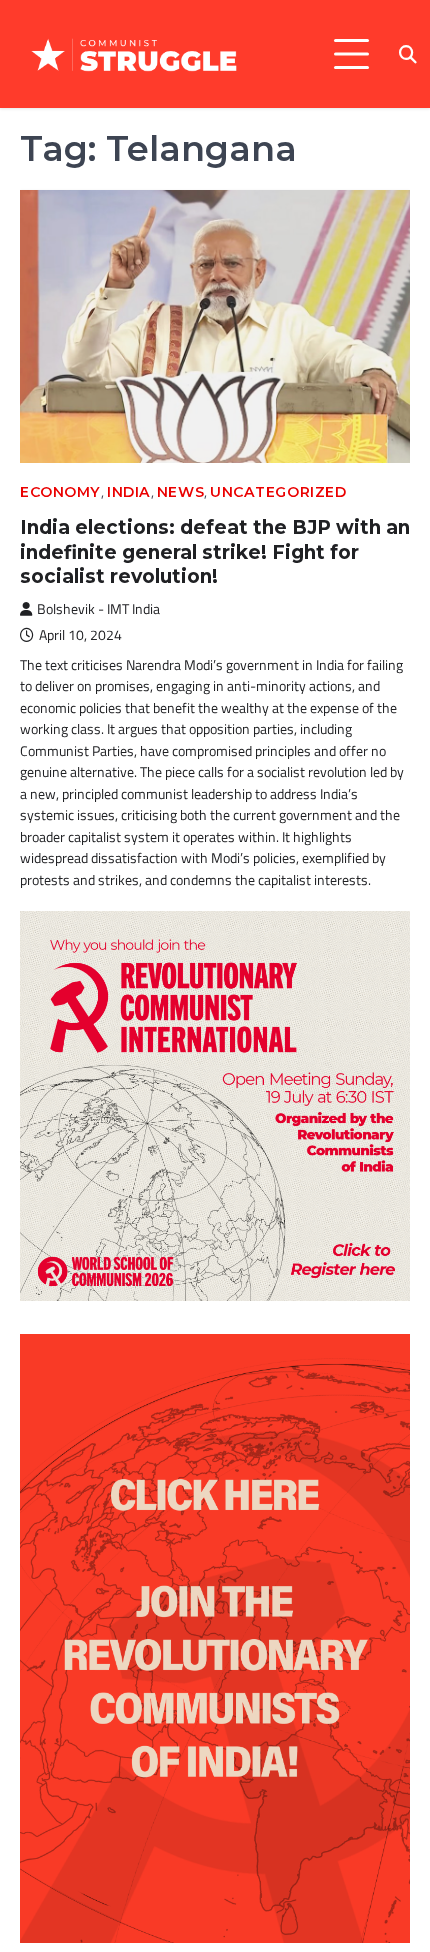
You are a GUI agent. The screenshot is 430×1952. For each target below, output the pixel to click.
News (180, 492)
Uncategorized (278, 492)
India (129, 492)
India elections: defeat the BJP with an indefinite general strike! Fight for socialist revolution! (215, 552)
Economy (60, 492)
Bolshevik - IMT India (98, 608)
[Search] (408, 54)
